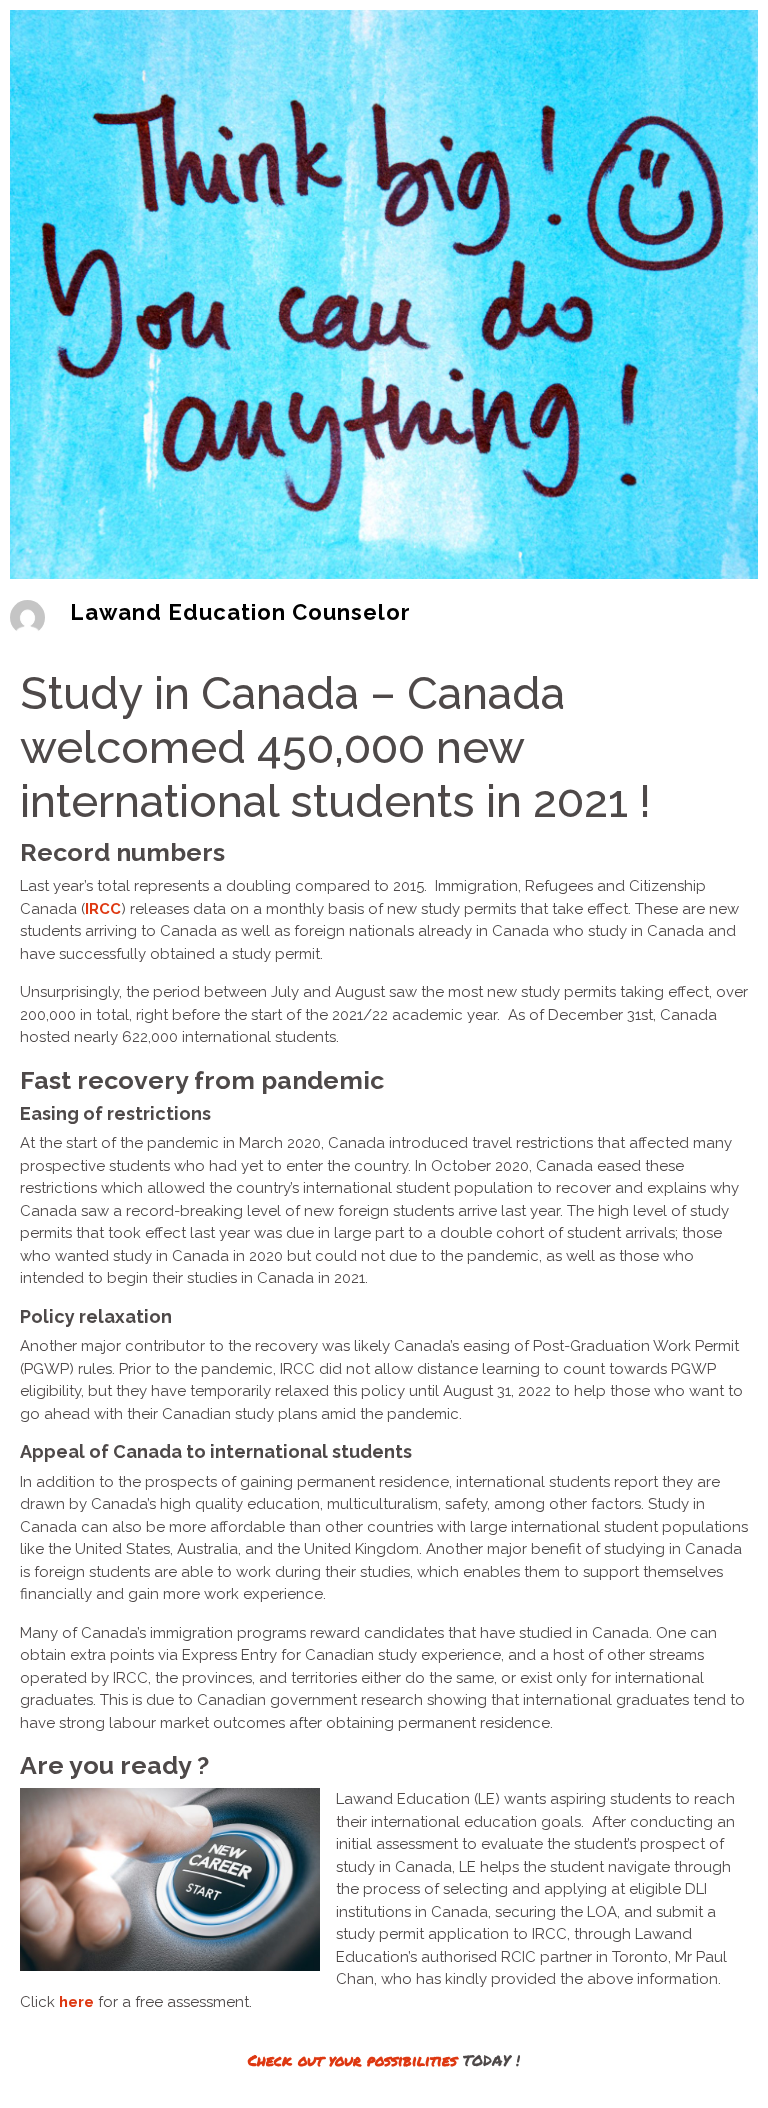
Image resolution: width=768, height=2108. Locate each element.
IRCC (103, 909)
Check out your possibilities (352, 2060)
